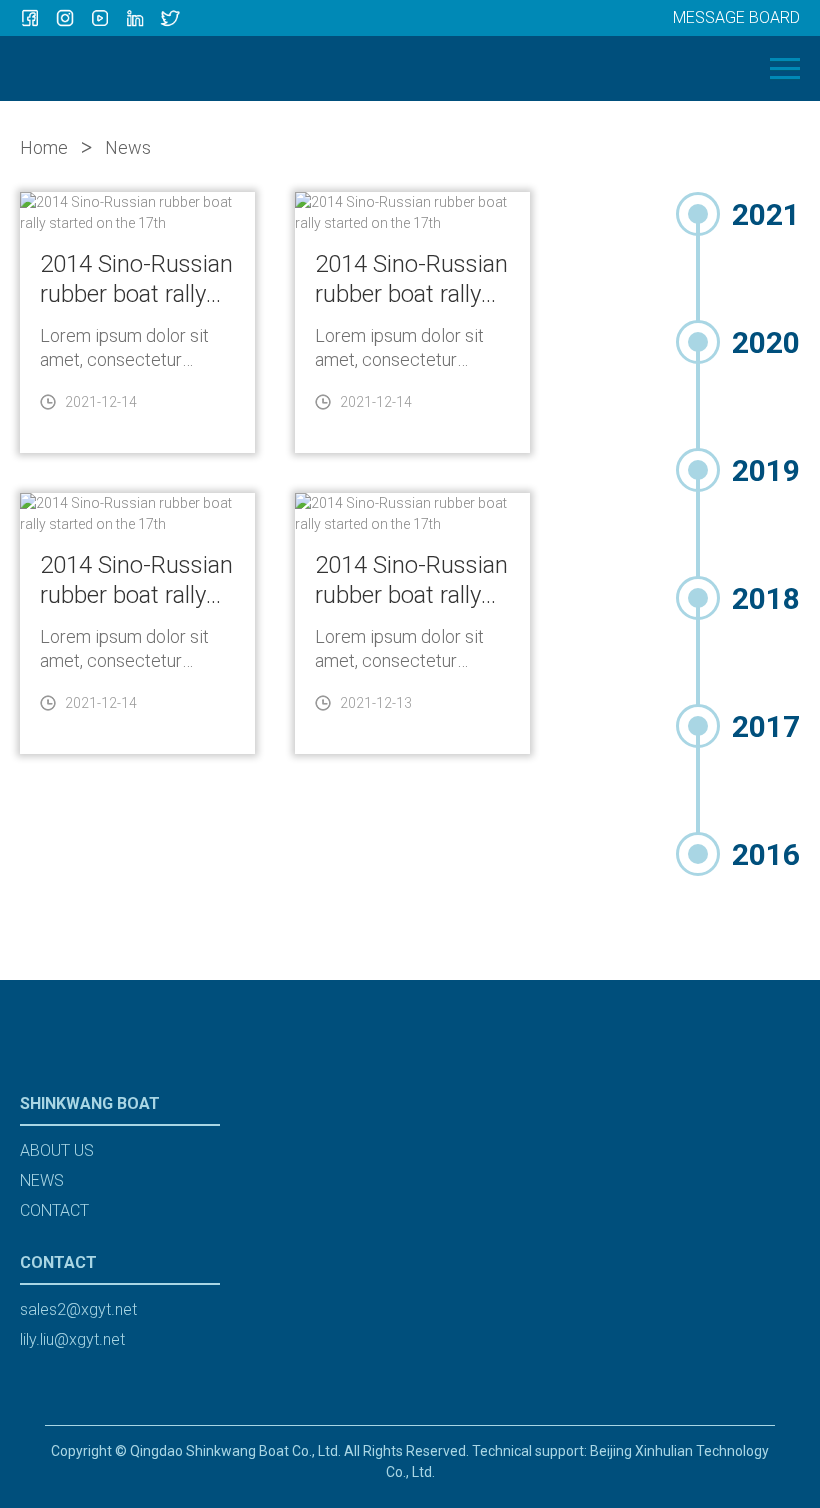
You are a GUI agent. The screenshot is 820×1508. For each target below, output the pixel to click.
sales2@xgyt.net (78, 1309)
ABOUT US (57, 1150)
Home (44, 147)
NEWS (42, 1180)
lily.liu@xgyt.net (72, 1339)
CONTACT (54, 1210)
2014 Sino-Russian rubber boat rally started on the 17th (136, 279)
